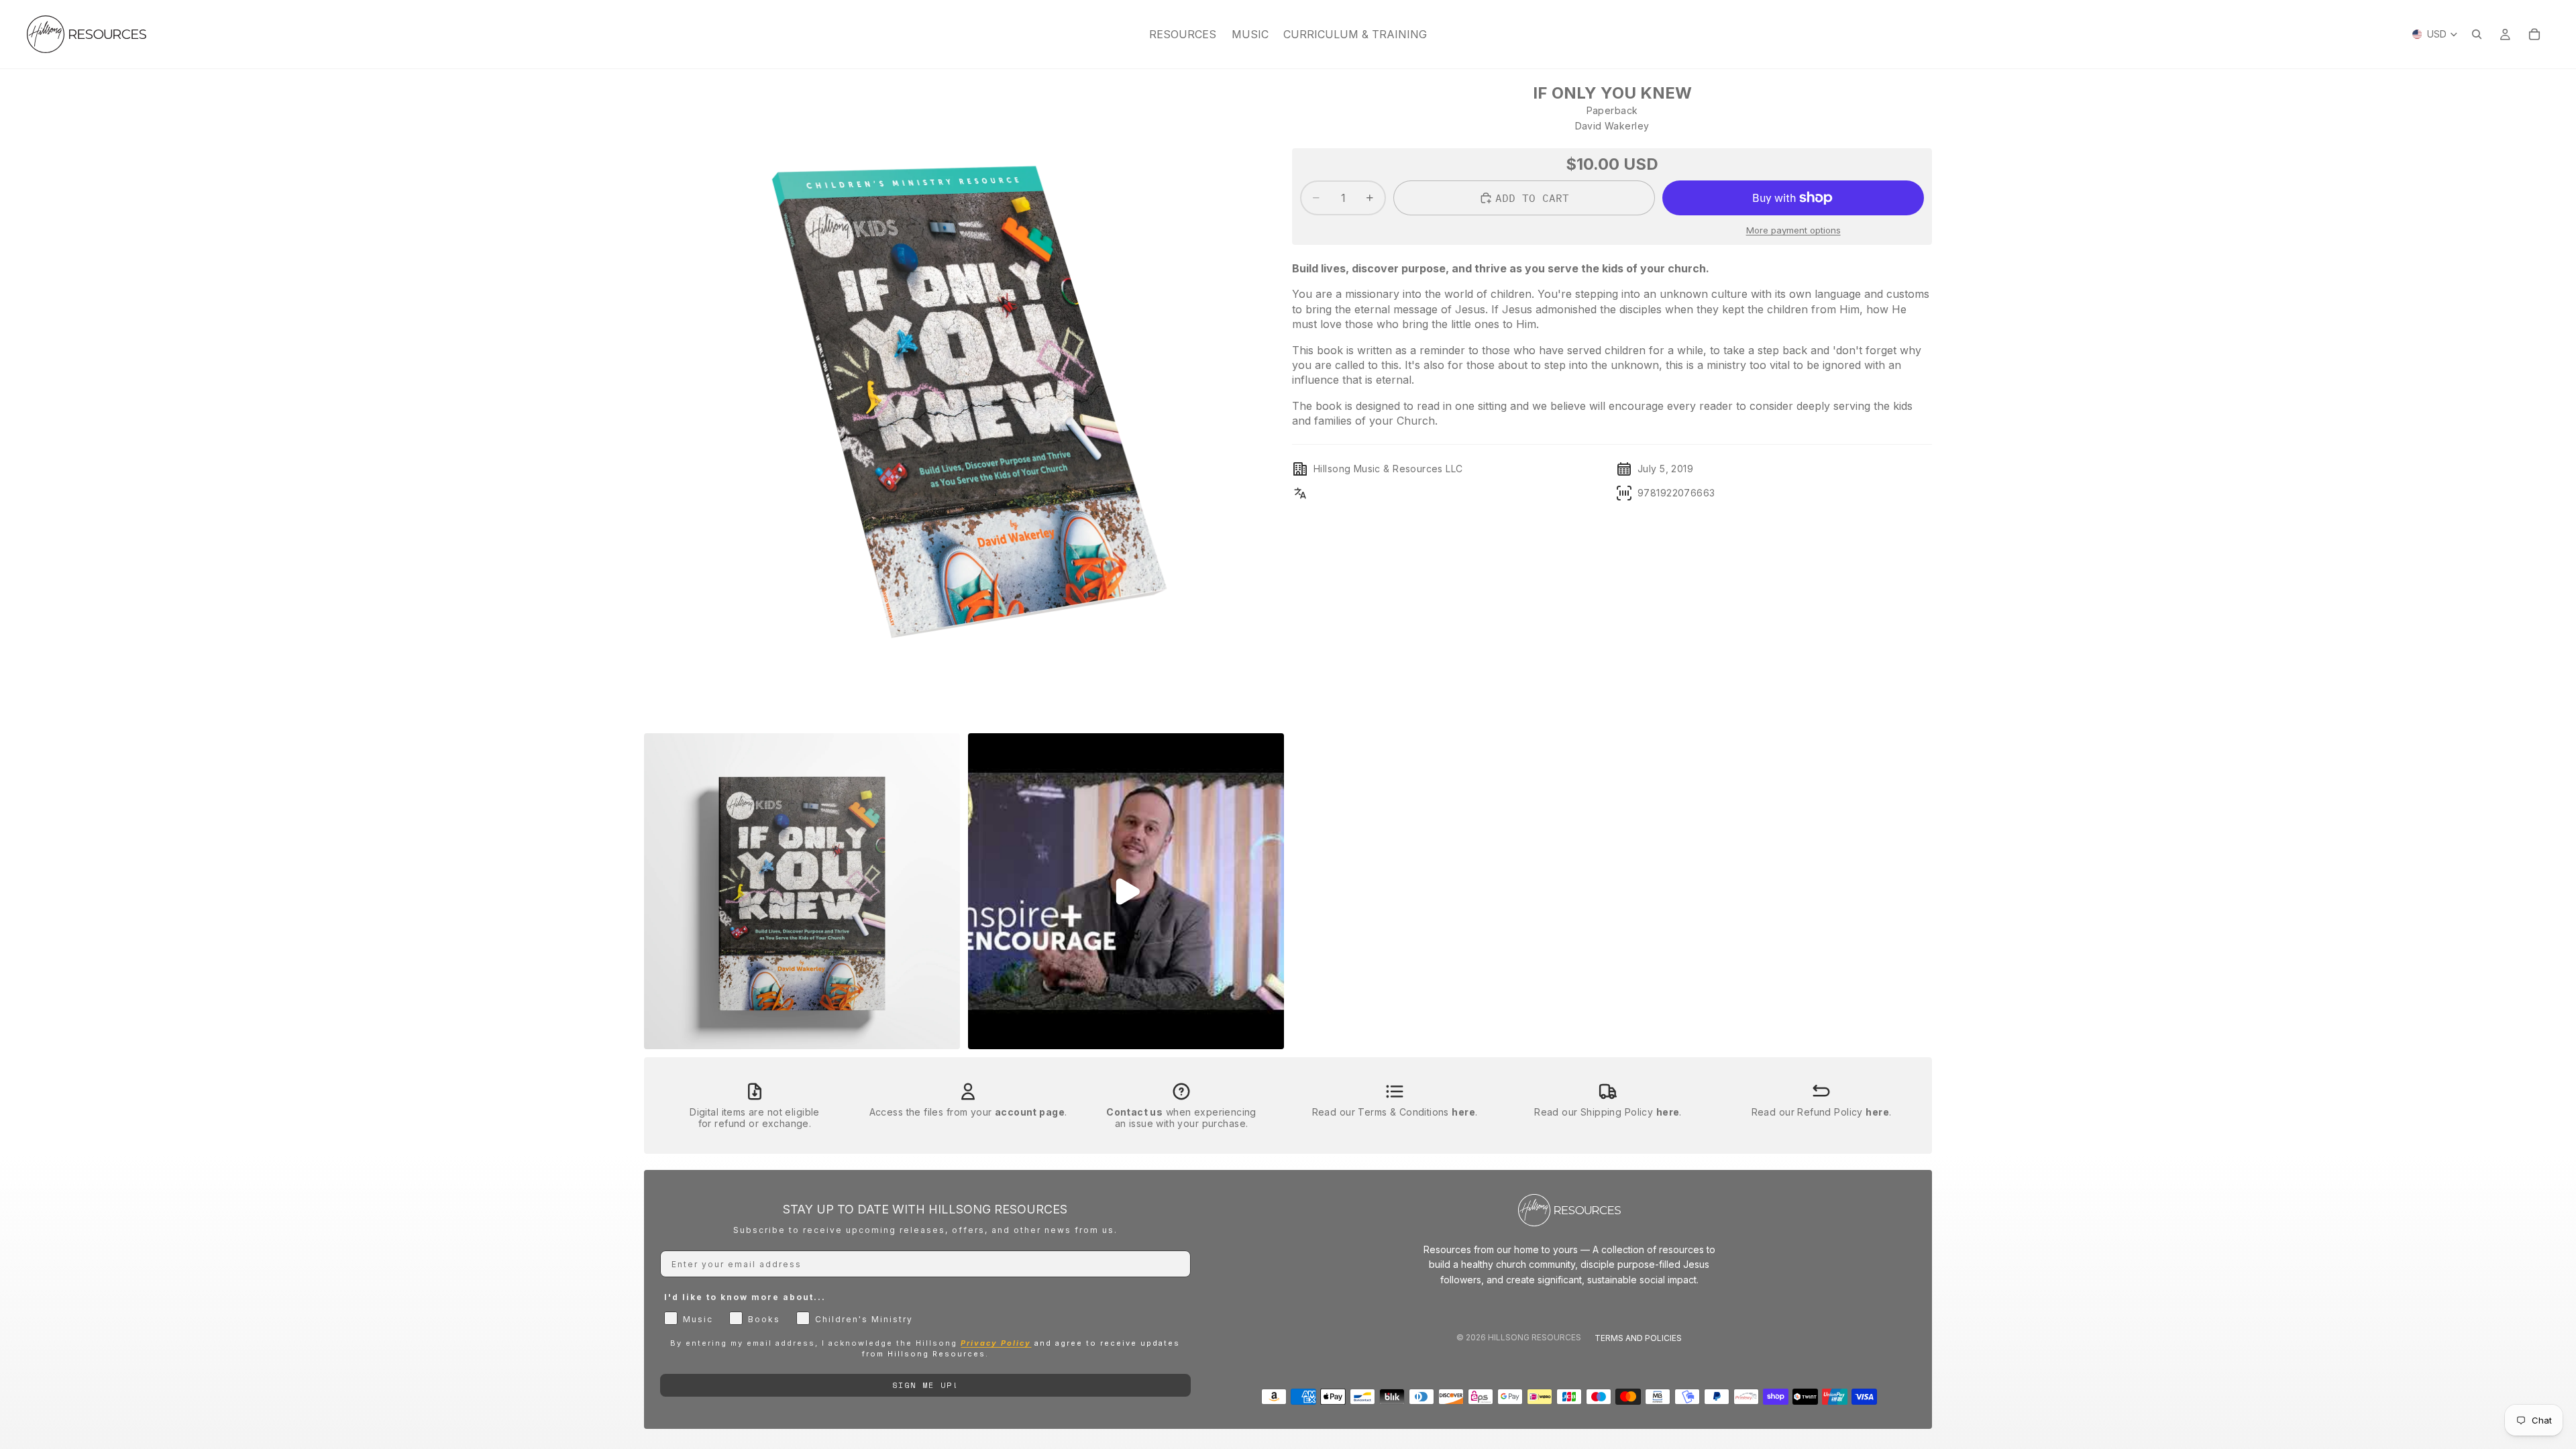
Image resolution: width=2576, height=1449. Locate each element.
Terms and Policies (1638, 1338)
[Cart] (2534, 34)
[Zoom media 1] (964, 405)
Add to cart (1532, 198)
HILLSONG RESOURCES (1535, 1337)
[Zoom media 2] (802, 891)
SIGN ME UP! (925, 1385)
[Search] (2477, 34)
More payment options (1793, 230)
